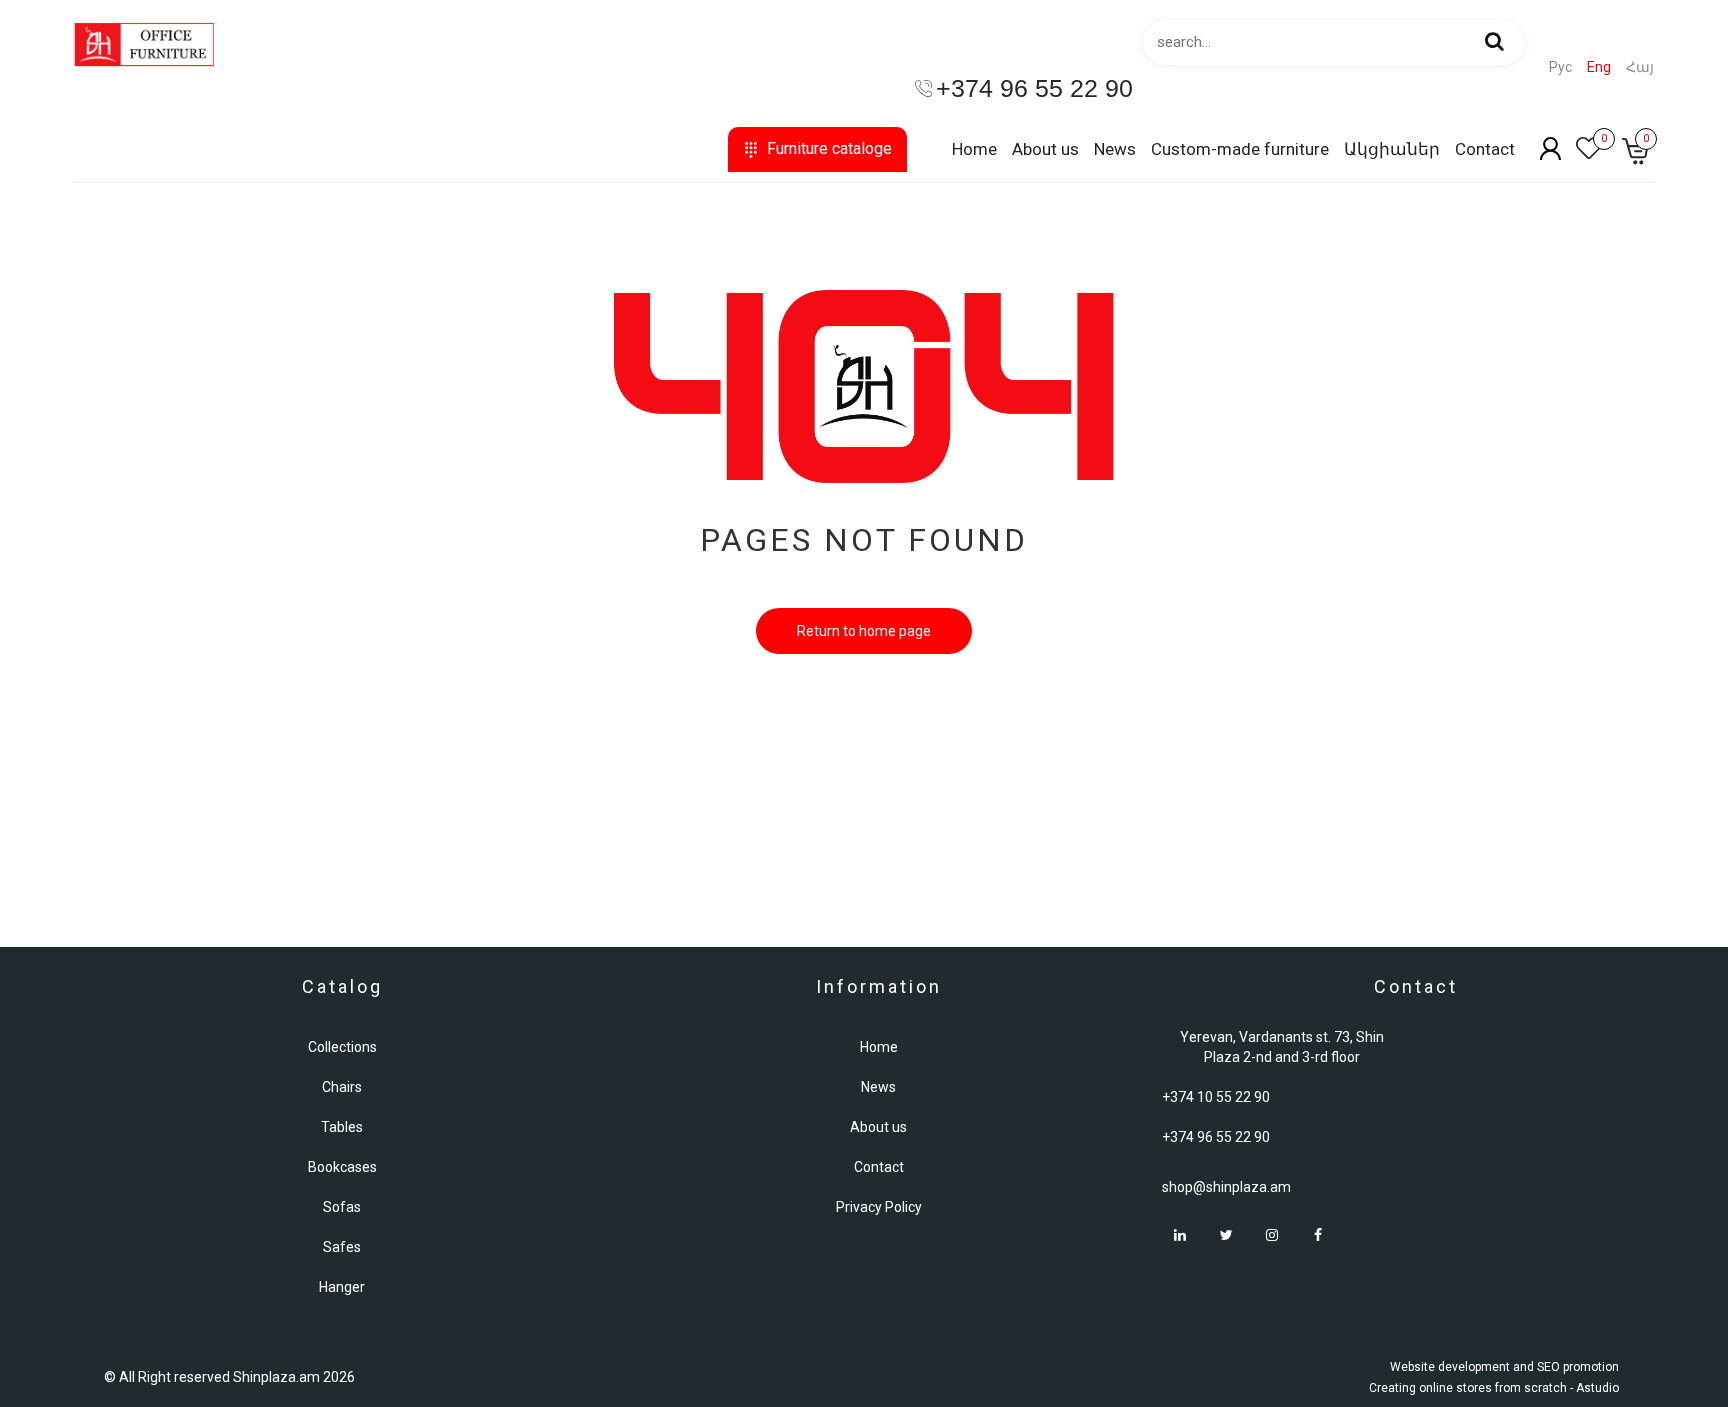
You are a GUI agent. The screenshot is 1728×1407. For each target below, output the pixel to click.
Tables (342, 1127)
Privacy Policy (879, 1207)
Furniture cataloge (829, 148)
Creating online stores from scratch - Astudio (1494, 1388)
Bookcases (342, 1167)
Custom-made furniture (1240, 149)
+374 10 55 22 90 (1216, 1097)
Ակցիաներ (1392, 149)
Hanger (342, 1287)
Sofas (342, 1207)
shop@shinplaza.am (1226, 1187)
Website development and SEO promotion (1504, 1367)
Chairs (342, 1087)
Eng (1599, 67)
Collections (342, 1047)
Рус (1560, 67)
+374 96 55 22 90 (1216, 1137)
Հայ (1640, 67)
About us (1045, 149)
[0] (1589, 154)
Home (974, 149)
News (1115, 149)
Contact (1485, 149)
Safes (342, 1247)
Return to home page (864, 631)
